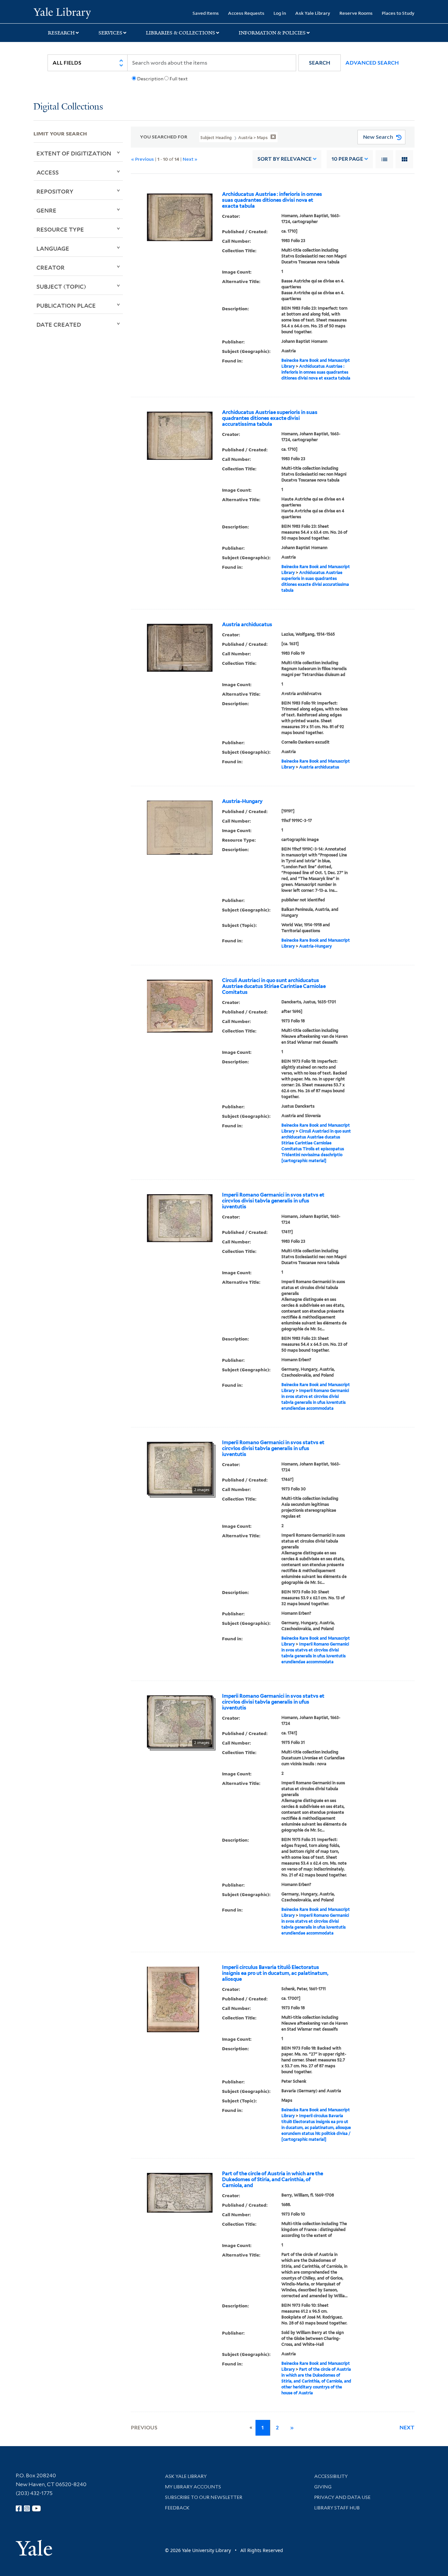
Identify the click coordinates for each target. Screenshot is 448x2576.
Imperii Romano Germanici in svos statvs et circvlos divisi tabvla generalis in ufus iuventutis (273, 1201)
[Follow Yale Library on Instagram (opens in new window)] (27, 2508)
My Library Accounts (193, 2487)
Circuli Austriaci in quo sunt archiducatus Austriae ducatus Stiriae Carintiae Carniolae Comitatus (274, 986)
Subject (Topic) (61, 286)
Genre (46, 210)
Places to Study (398, 13)
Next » (190, 159)
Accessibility (331, 2476)
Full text (179, 79)
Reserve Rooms (356, 13)
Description (150, 79)
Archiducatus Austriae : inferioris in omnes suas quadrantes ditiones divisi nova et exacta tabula (272, 200)
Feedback (177, 2508)
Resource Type (60, 229)
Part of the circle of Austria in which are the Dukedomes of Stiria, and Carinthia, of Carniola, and (273, 2179)
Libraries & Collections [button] (181, 33)
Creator (51, 267)
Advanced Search (372, 63)
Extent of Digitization (74, 153)
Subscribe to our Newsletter (204, 2497)
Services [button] (110, 33)
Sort (285, 159)
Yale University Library (62, 12)
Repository (55, 191)
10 (347, 159)
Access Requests (246, 13)
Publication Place (66, 305)
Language (53, 248)
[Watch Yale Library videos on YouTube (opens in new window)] (36, 2508)
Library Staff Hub (337, 2508)
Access (48, 172)
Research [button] (61, 33)
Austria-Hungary (242, 801)
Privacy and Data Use (342, 2497)
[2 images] (180, 1467)
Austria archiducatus (247, 624)
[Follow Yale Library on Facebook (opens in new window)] (19, 2508)
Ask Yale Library (313, 13)
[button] (320, 63)
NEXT (407, 2428)
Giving (323, 2487)
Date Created (59, 324)
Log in (280, 13)
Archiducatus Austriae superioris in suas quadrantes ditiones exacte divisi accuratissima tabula (270, 418)
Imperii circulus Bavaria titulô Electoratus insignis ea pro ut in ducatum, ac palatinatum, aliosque (275, 1973)
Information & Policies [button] (272, 33)
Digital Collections (68, 107)
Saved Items (206, 13)
